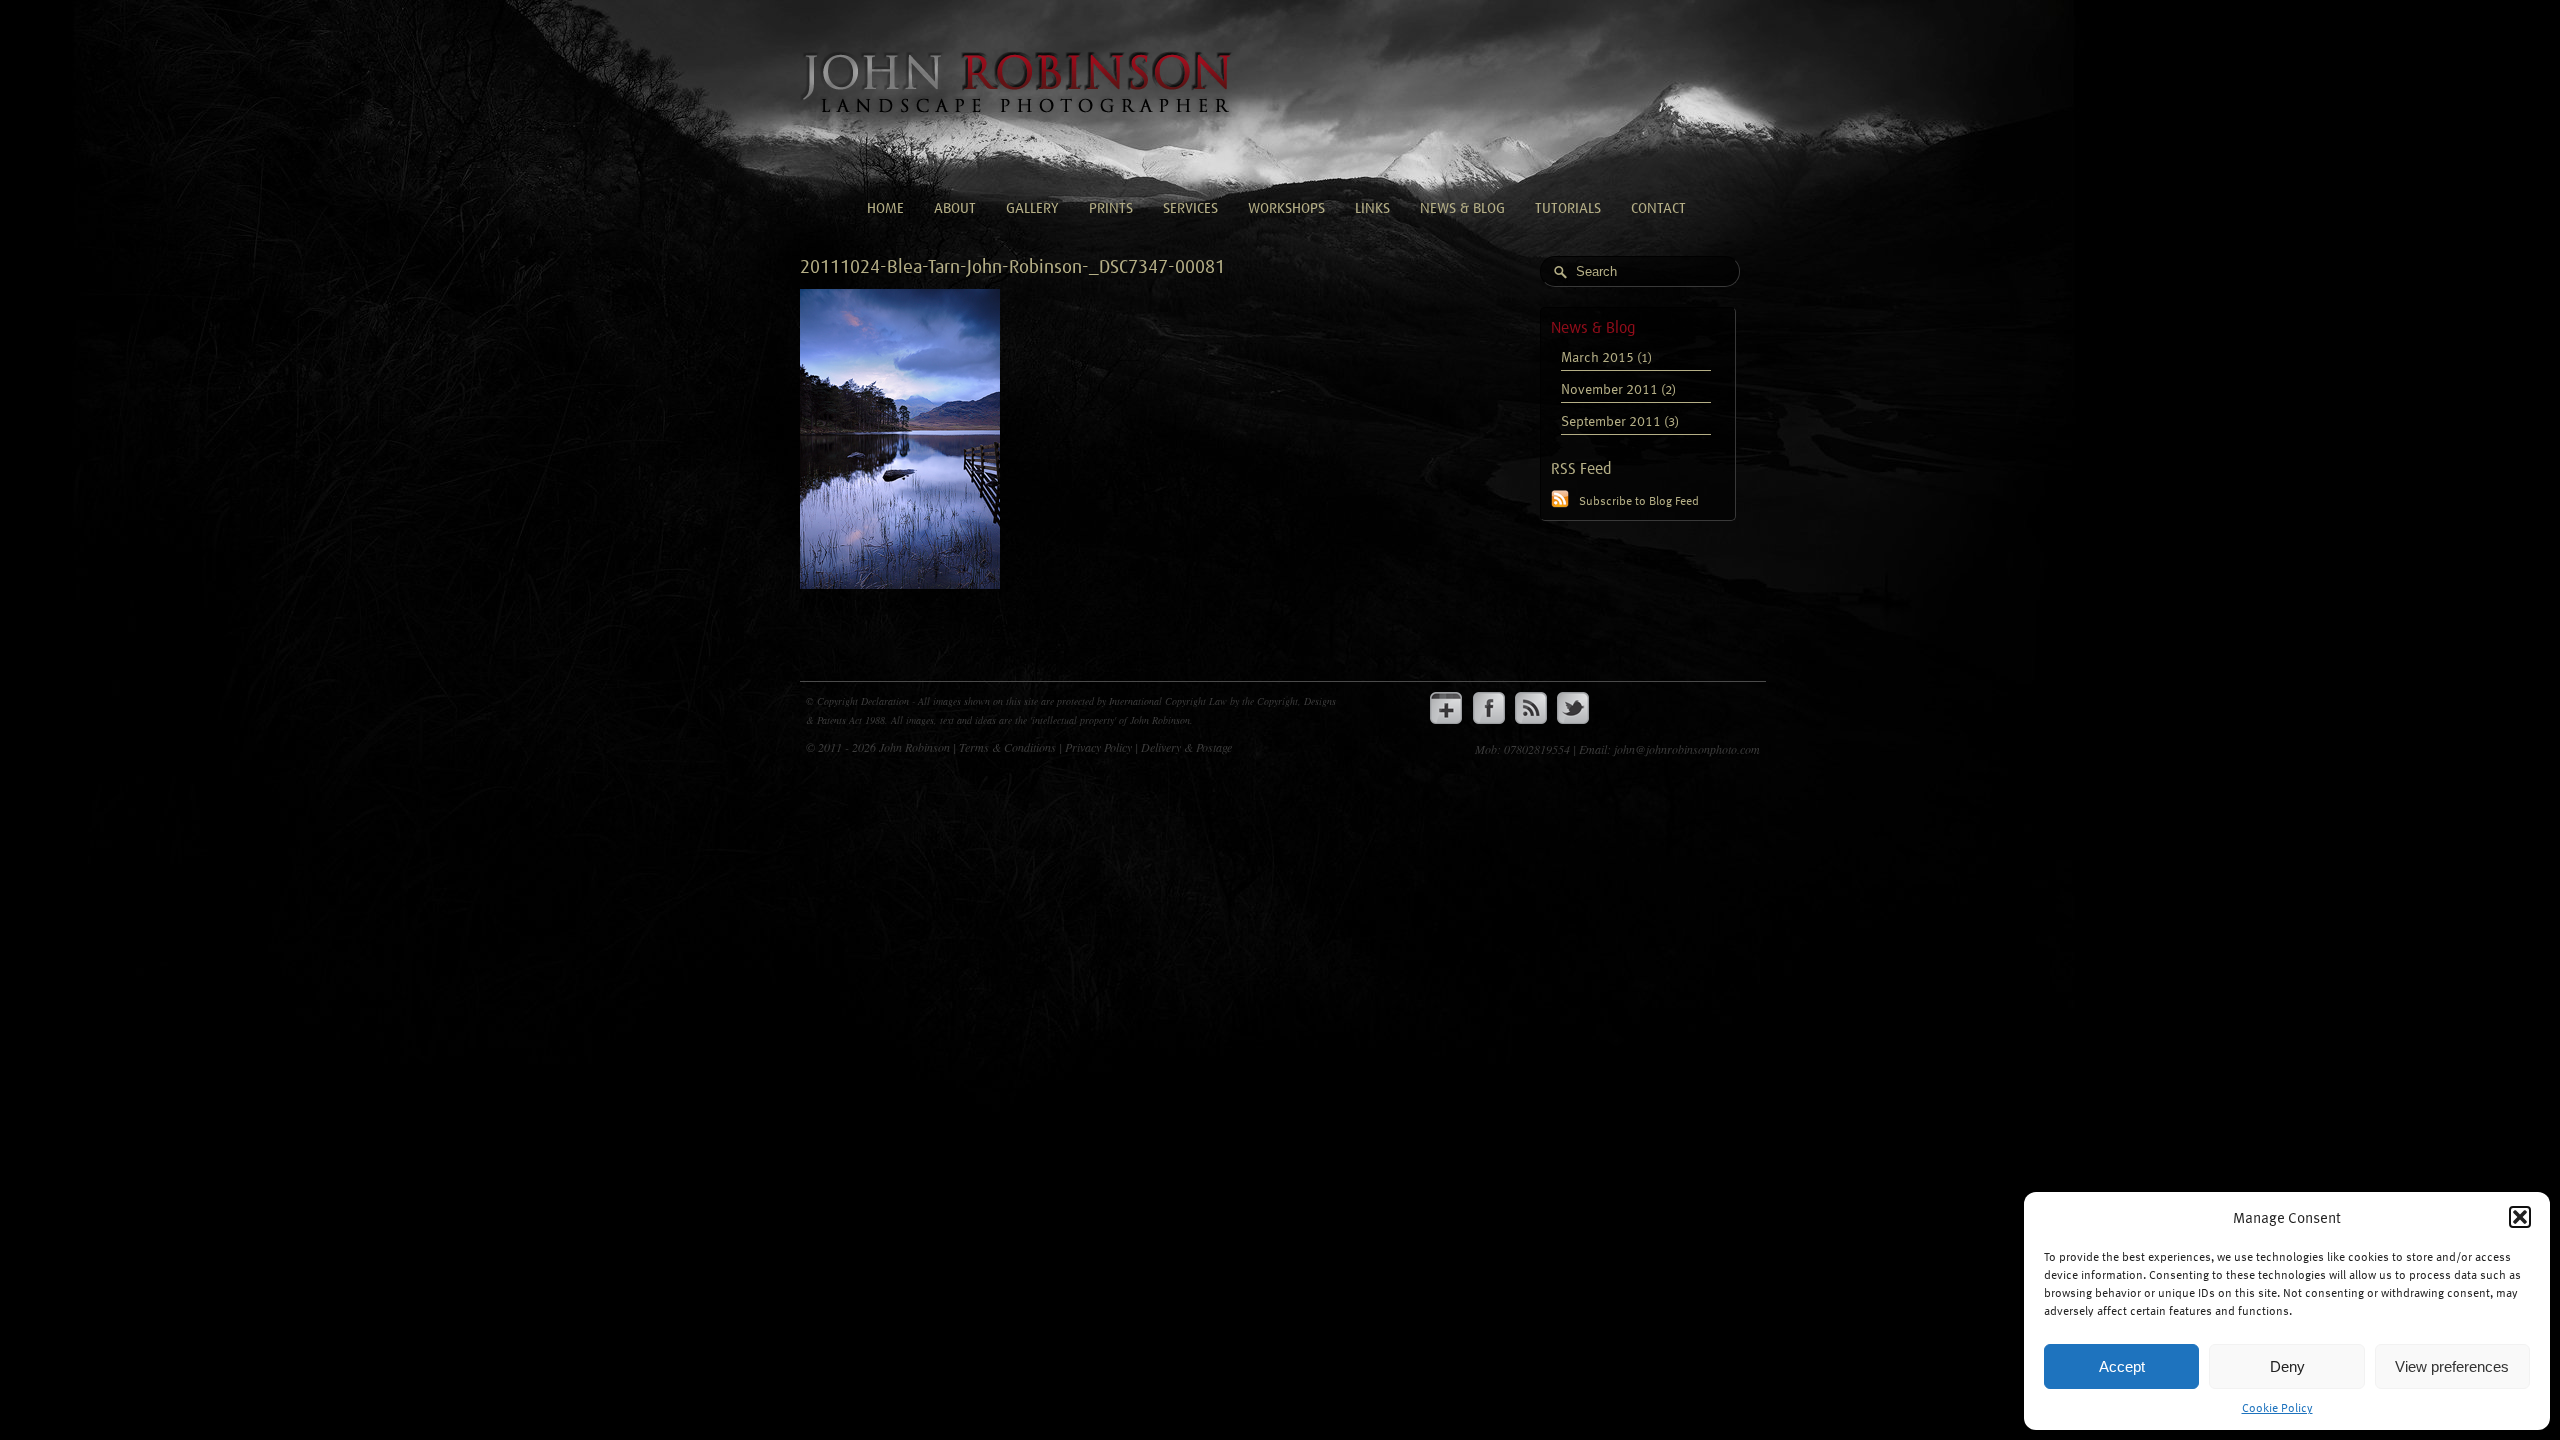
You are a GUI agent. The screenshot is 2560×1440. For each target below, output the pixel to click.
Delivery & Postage (1186, 747)
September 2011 (1611, 420)
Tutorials (1568, 208)
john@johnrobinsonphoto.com (1687, 749)
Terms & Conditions (1009, 747)
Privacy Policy (1100, 747)
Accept (2122, 1366)
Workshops (1286, 208)
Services (1190, 208)
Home (885, 208)
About (955, 208)
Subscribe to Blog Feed (1639, 500)
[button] (2520, 1217)
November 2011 (1609, 388)
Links (1372, 208)
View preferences (2452, 1366)
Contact (1658, 208)
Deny (2287, 1366)
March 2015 (1597, 356)
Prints (1111, 208)
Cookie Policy (2277, 1407)
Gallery (1032, 208)
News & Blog (1462, 208)
